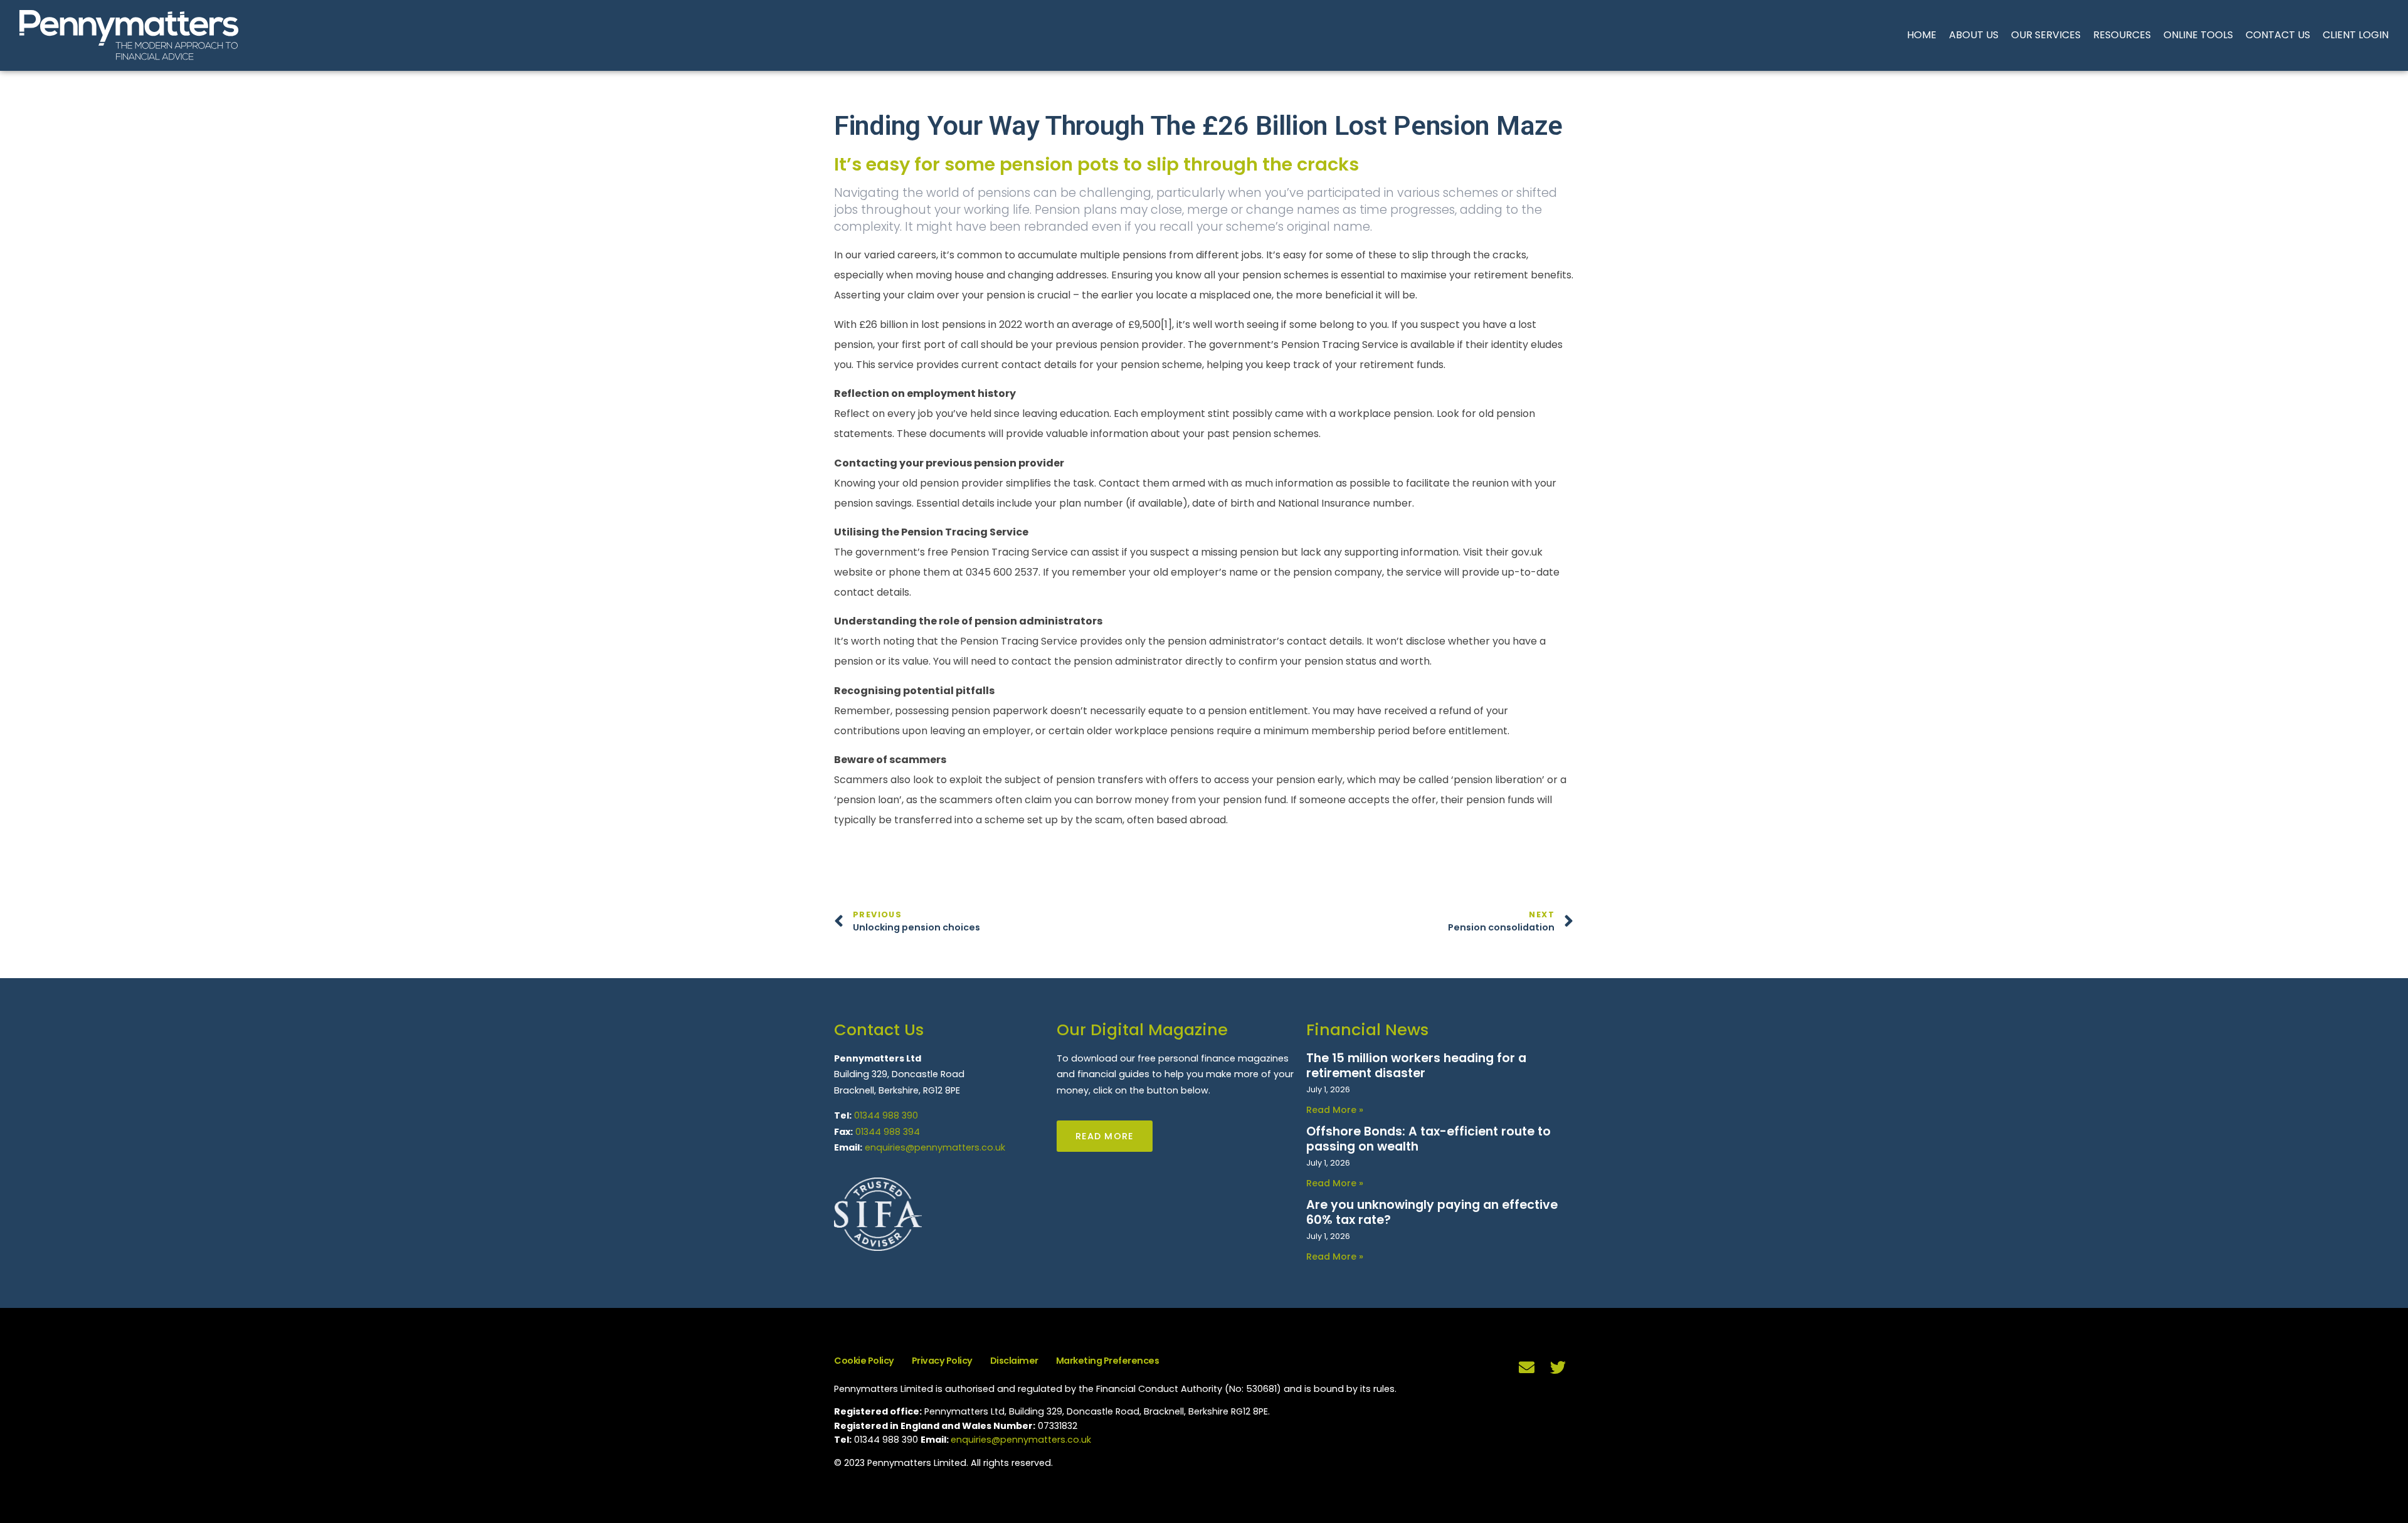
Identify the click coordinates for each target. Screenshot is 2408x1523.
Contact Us (2278, 35)
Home (1922, 35)
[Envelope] (1527, 1368)
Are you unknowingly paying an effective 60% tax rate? (1432, 1212)
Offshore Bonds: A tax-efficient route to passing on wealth (1428, 1139)
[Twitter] (1558, 1368)
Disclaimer (1014, 1361)
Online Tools (2198, 35)
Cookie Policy (864, 1361)
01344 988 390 (886, 1115)
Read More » (1335, 1110)
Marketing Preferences (1108, 1361)
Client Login (2356, 35)
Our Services (2046, 35)
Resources (2122, 35)
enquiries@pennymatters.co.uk (935, 1147)
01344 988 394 (888, 1132)
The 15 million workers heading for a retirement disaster (1416, 1066)
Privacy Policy (942, 1361)
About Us (1974, 35)
